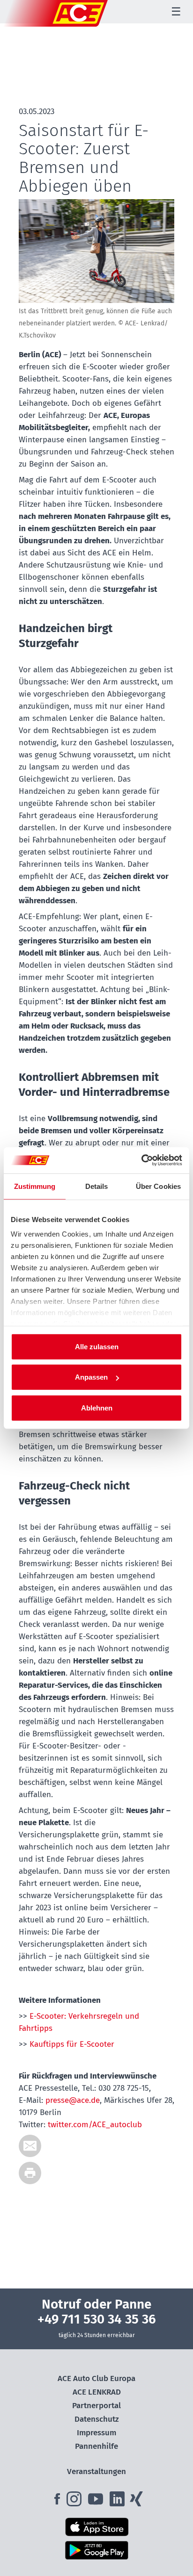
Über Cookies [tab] (158, 1186)
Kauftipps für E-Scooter (72, 2044)
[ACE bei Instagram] (76, 2502)
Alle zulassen (97, 1346)
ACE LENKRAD (97, 2392)
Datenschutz (97, 2419)
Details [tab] (97, 1186)
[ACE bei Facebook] (58, 2502)
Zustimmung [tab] (35, 1186)
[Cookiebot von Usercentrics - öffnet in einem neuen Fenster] (141, 1160)
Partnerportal (96, 2406)
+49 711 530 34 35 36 (97, 2319)
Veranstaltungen (96, 2472)
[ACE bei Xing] (136, 2502)
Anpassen (91, 1377)
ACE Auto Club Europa (96, 2378)
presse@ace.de (73, 2100)
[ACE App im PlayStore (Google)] (96, 2550)
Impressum (96, 2433)
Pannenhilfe (96, 2446)
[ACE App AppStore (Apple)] (96, 2527)
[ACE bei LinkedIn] (118, 2502)
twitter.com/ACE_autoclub (95, 2125)
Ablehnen (97, 1407)
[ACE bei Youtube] (96, 2502)
